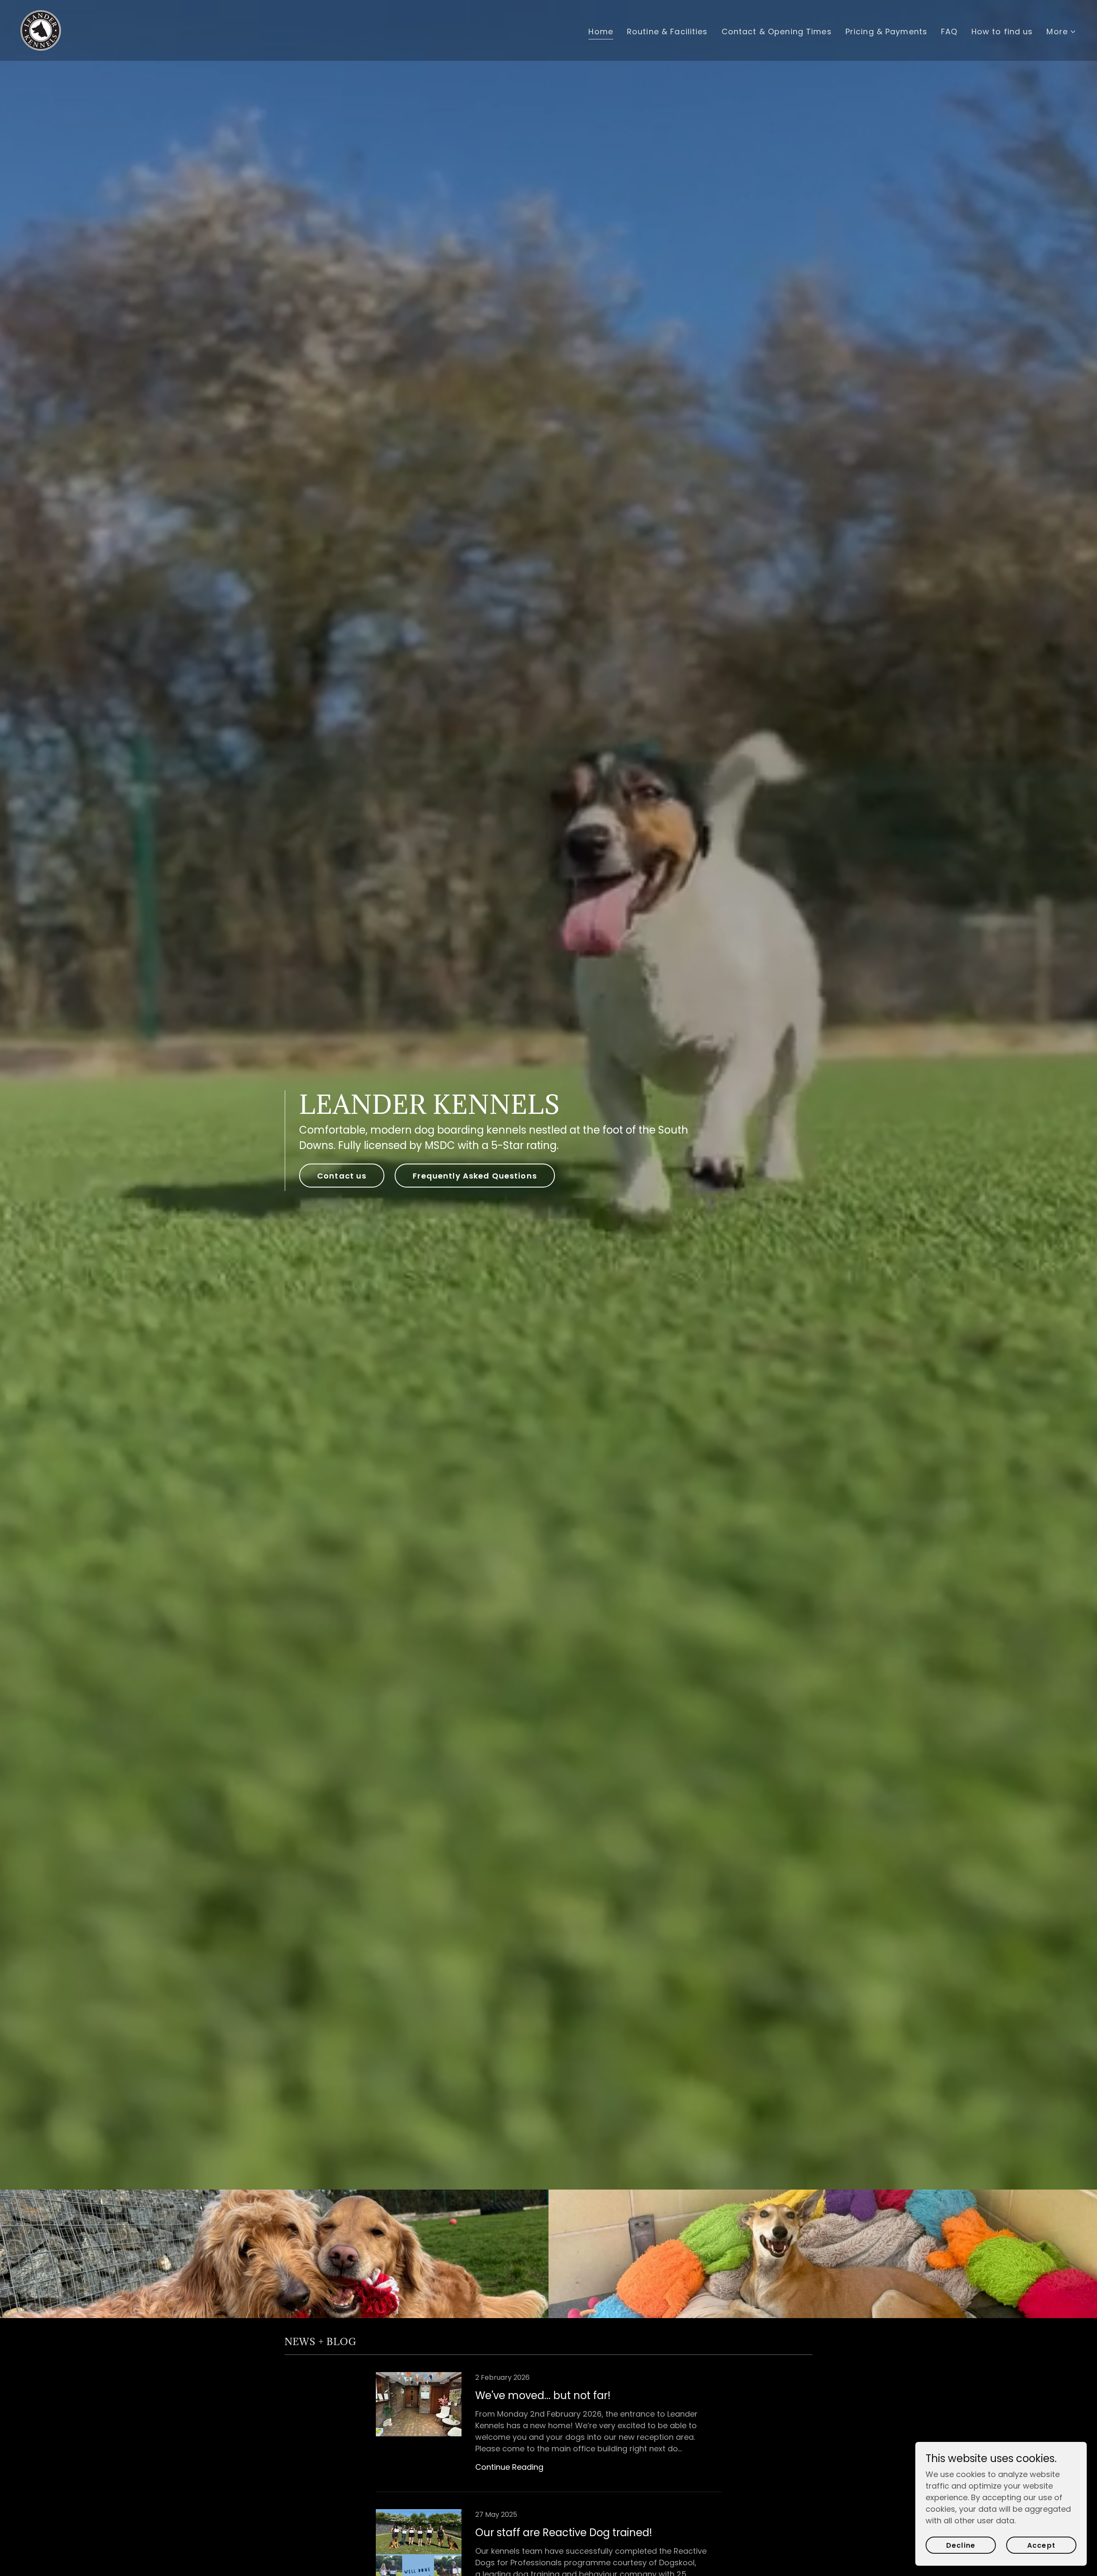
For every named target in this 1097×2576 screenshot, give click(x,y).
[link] (41, 30)
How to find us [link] (1002, 31)
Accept (1041, 2545)
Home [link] (601, 31)
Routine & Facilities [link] (667, 31)
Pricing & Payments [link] (886, 31)
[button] (1061, 31)
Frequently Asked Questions (475, 1176)
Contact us (342, 1176)
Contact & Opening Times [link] (777, 31)
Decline (961, 2545)
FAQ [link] (949, 31)
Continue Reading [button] (509, 2467)
